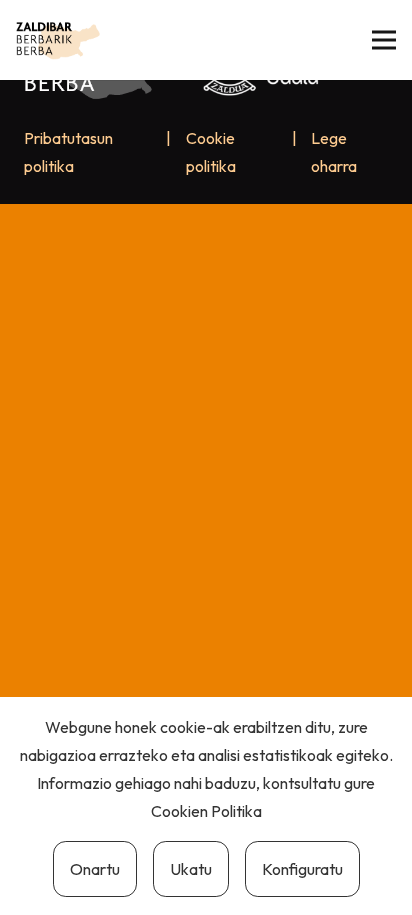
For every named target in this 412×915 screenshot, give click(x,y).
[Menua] (384, 40)
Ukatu (191, 869)
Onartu (95, 869)
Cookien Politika (206, 811)
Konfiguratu (302, 869)
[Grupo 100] (58, 40)
